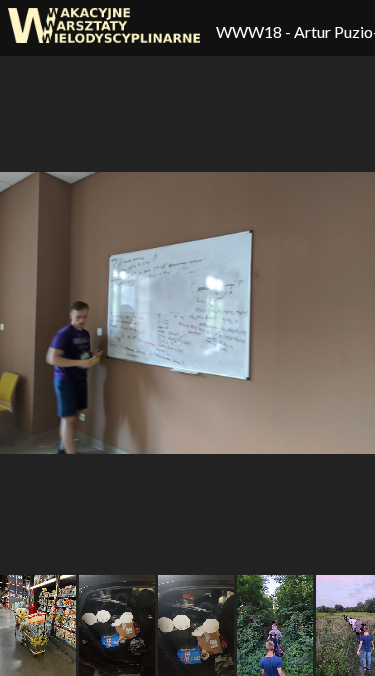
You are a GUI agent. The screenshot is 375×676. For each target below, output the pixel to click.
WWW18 (250, 31)
